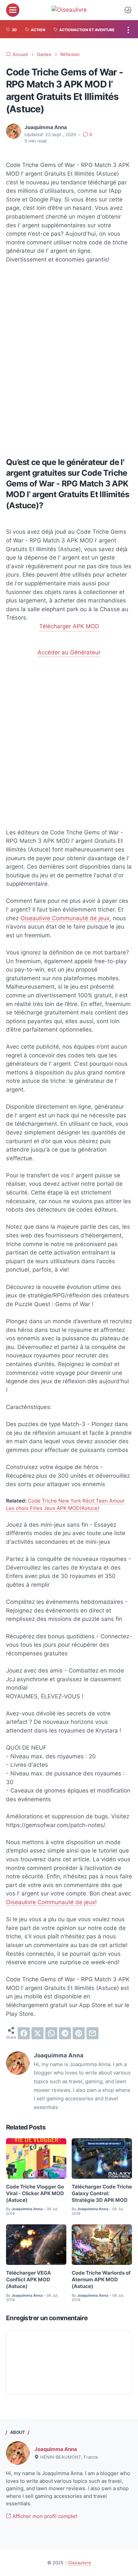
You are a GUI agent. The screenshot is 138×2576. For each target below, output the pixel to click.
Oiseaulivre (80, 2563)
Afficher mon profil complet (44, 2516)
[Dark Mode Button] (128, 10)
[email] (92, 2033)
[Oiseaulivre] (69, 10)
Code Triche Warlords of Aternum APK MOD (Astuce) (101, 2280)
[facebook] (24, 2033)
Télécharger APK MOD (69, 626)
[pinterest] (79, 2033)
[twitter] (38, 2033)
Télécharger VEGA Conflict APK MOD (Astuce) (28, 2280)
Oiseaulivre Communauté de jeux (65, 918)
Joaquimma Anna (56, 2449)
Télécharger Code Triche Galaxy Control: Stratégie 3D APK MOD (102, 2194)
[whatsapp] (51, 2033)
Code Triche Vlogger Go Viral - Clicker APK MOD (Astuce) (35, 2194)
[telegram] (65, 2033)
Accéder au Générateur (69, 652)
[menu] (13, 10)
